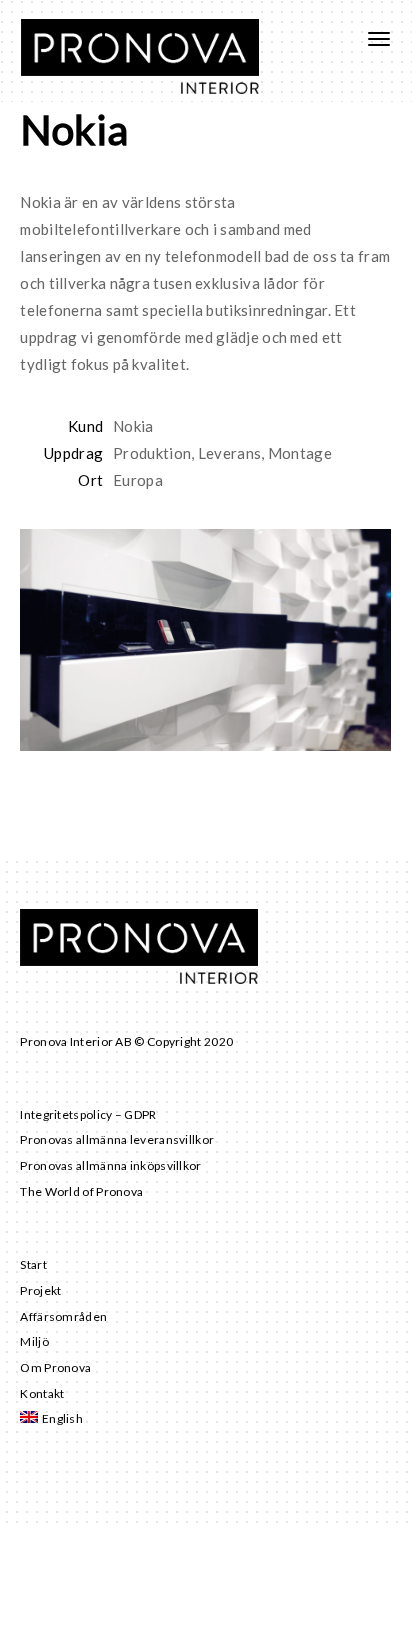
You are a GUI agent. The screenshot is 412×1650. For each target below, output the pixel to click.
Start (33, 1264)
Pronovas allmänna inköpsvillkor (110, 1165)
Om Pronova (55, 1367)
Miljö (34, 1341)
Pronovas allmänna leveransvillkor (117, 1139)
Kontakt (42, 1393)
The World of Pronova (81, 1191)
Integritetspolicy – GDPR (88, 1114)
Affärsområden (63, 1316)
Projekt (40, 1290)
